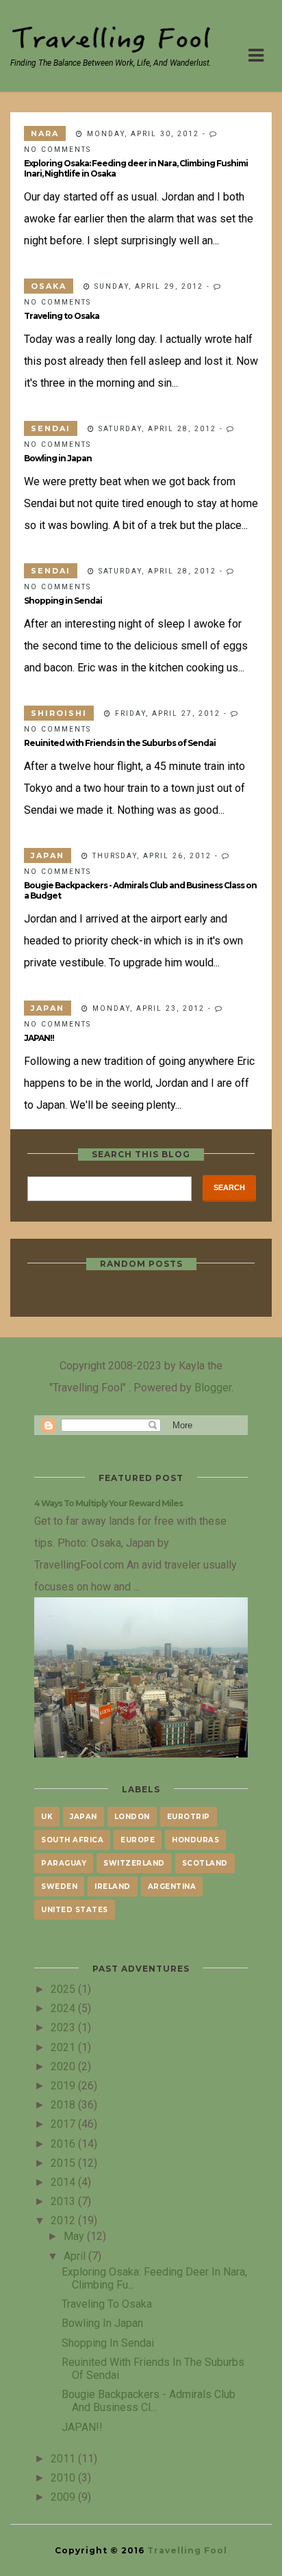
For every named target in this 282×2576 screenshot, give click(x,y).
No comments (57, 149)
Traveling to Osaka (62, 316)
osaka (49, 286)
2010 (64, 2477)
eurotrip (189, 1817)
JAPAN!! (39, 1038)
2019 (64, 2085)
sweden (59, 1886)
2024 (64, 2008)
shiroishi (59, 713)
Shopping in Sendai (63, 601)
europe (138, 1840)
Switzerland (134, 1863)
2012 (64, 2220)
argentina (172, 1886)
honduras (195, 1840)
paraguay (64, 1863)
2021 (64, 2047)
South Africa (72, 1840)
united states (75, 1910)
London (132, 1817)
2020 (64, 2066)
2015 (64, 2163)
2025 (64, 1989)
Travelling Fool (187, 2550)
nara (45, 133)
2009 (64, 2497)
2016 (64, 2143)
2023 (64, 2027)
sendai (51, 428)
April (76, 2256)
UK (47, 1817)
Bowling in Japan (58, 458)
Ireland (113, 1886)
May (75, 2236)
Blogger (213, 1387)
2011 (64, 2458)
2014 (64, 2182)
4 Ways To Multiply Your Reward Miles (108, 1503)
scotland (205, 1863)
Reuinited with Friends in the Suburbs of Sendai (120, 743)
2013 (64, 2201)
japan (48, 855)
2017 (64, 2124)
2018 (64, 2104)
